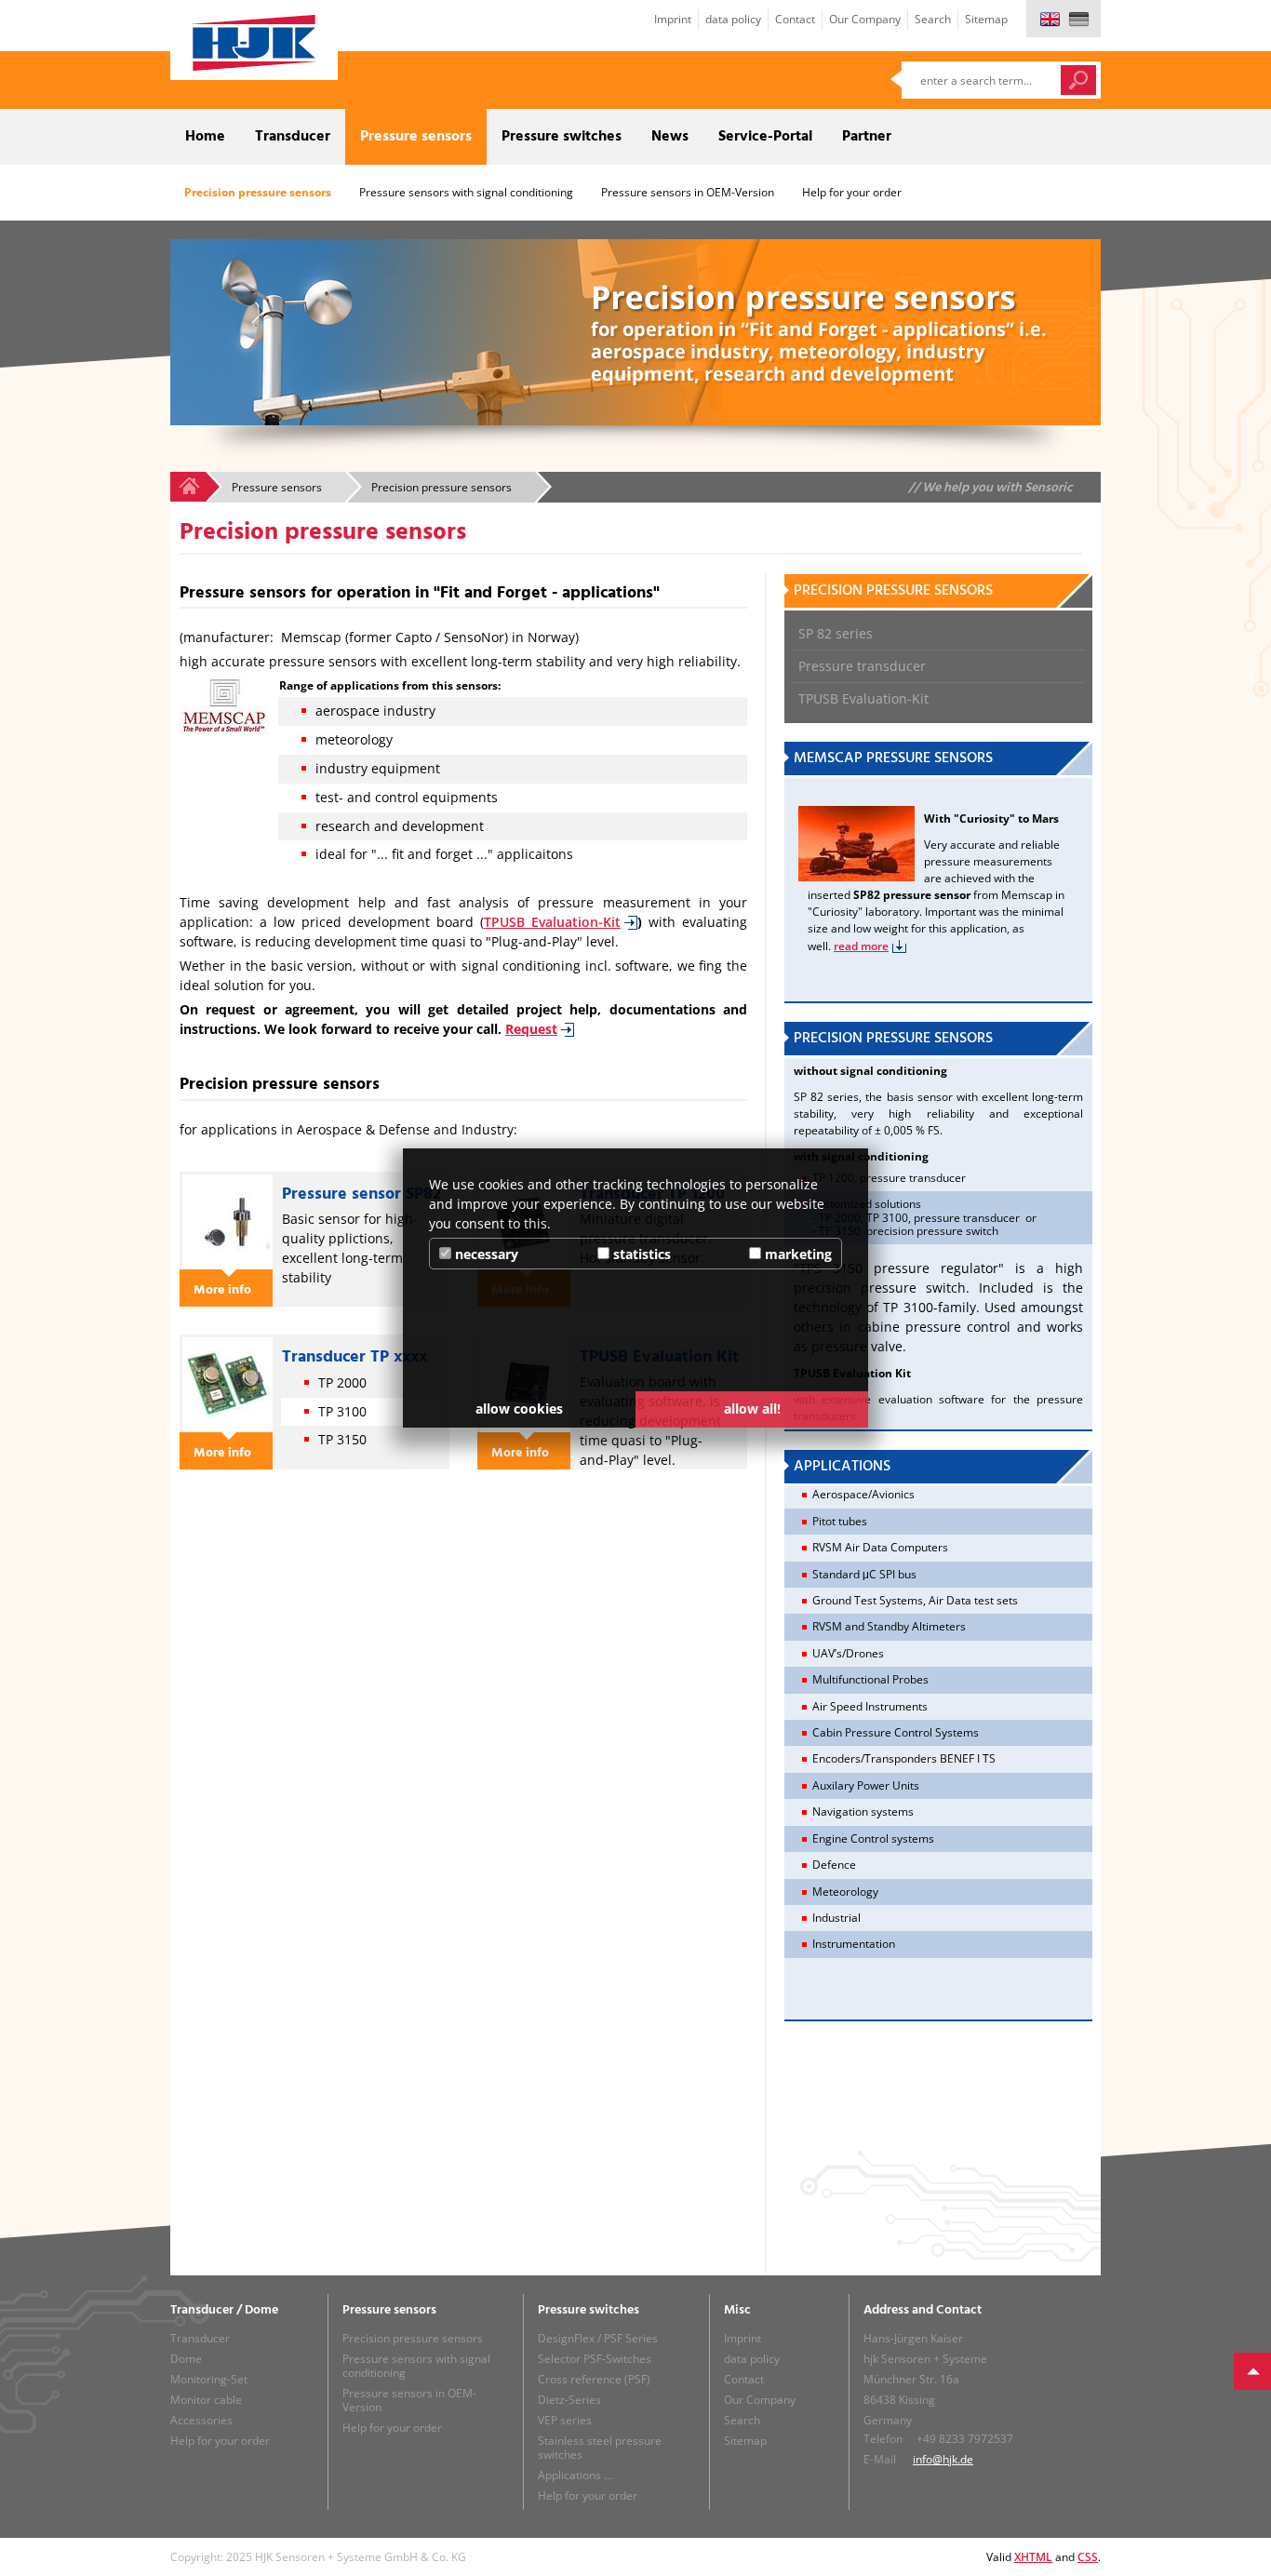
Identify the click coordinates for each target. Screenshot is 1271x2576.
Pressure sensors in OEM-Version (688, 192)
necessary (485, 1254)
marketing (796, 1254)
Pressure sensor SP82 (361, 1194)
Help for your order (852, 192)
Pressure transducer (263, 244)
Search (933, 19)
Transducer (293, 137)
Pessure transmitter (531, 244)
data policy (733, 19)
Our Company (865, 19)
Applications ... (575, 2475)
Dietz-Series (569, 2400)
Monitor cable (206, 2400)
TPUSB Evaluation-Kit (351, 251)
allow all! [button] (752, 1409)
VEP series (565, 2420)
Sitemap (986, 19)
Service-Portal (765, 137)
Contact (795, 19)
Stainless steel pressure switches (600, 2448)
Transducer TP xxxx (355, 1357)
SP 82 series (190, 244)
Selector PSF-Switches (595, 2359)
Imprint (673, 19)
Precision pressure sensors (258, 192)
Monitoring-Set (209, 2379)
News (670, 137)
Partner (867, 137)
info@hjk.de (943, 2459)
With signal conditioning (637, 244)
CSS (1088, 2557)
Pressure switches (562, 137)
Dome (186, 2359)
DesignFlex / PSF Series (598, 2338)
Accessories (201, 2420)
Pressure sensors (416, 137)
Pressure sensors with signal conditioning (466, 192)
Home (205, 137)
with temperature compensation (744, 251)
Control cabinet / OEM (424, 244)
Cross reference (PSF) (594, 2379)
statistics (640, 1254)
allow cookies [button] (519, 1409)
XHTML (1033, 2557)
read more (861, 946)
